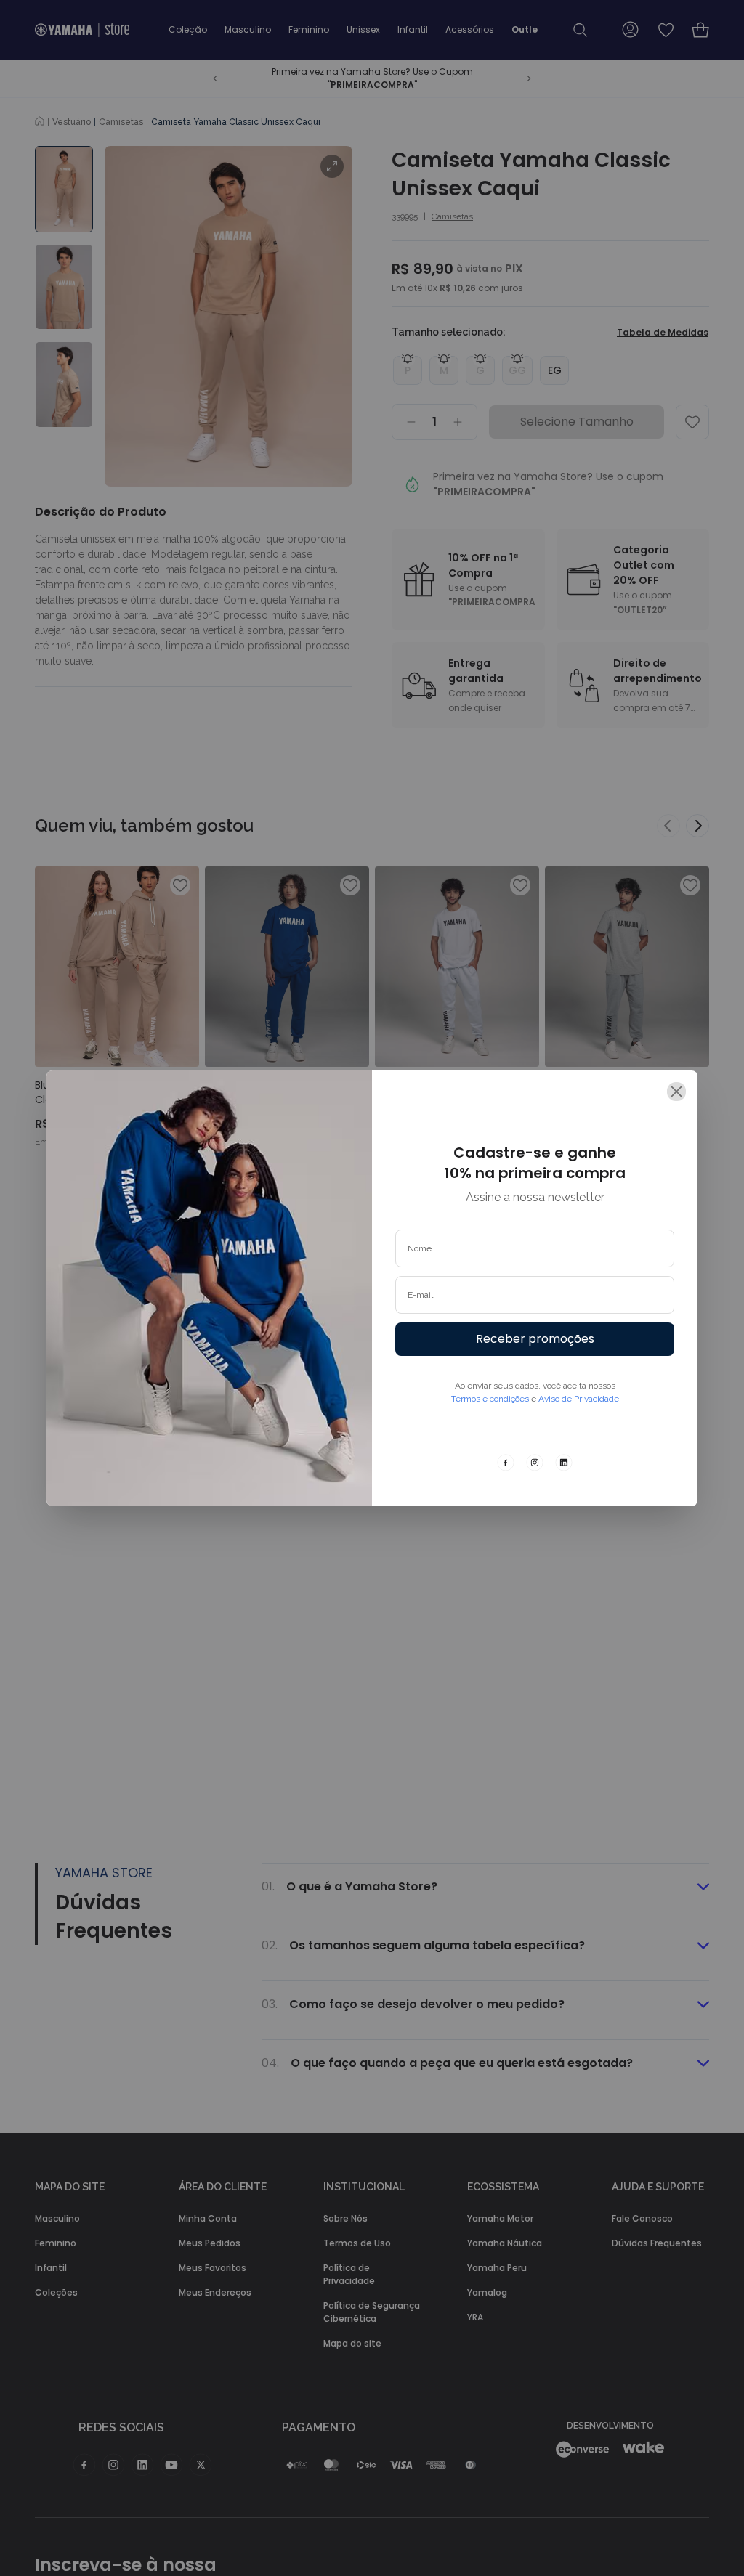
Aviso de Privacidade (579, 1399)
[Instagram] (535, 1463)
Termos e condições (490, 1399)
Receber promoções (535, 1339)
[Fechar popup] (676, 1092)
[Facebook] (506, 1463)
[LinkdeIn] (564, 1463)
